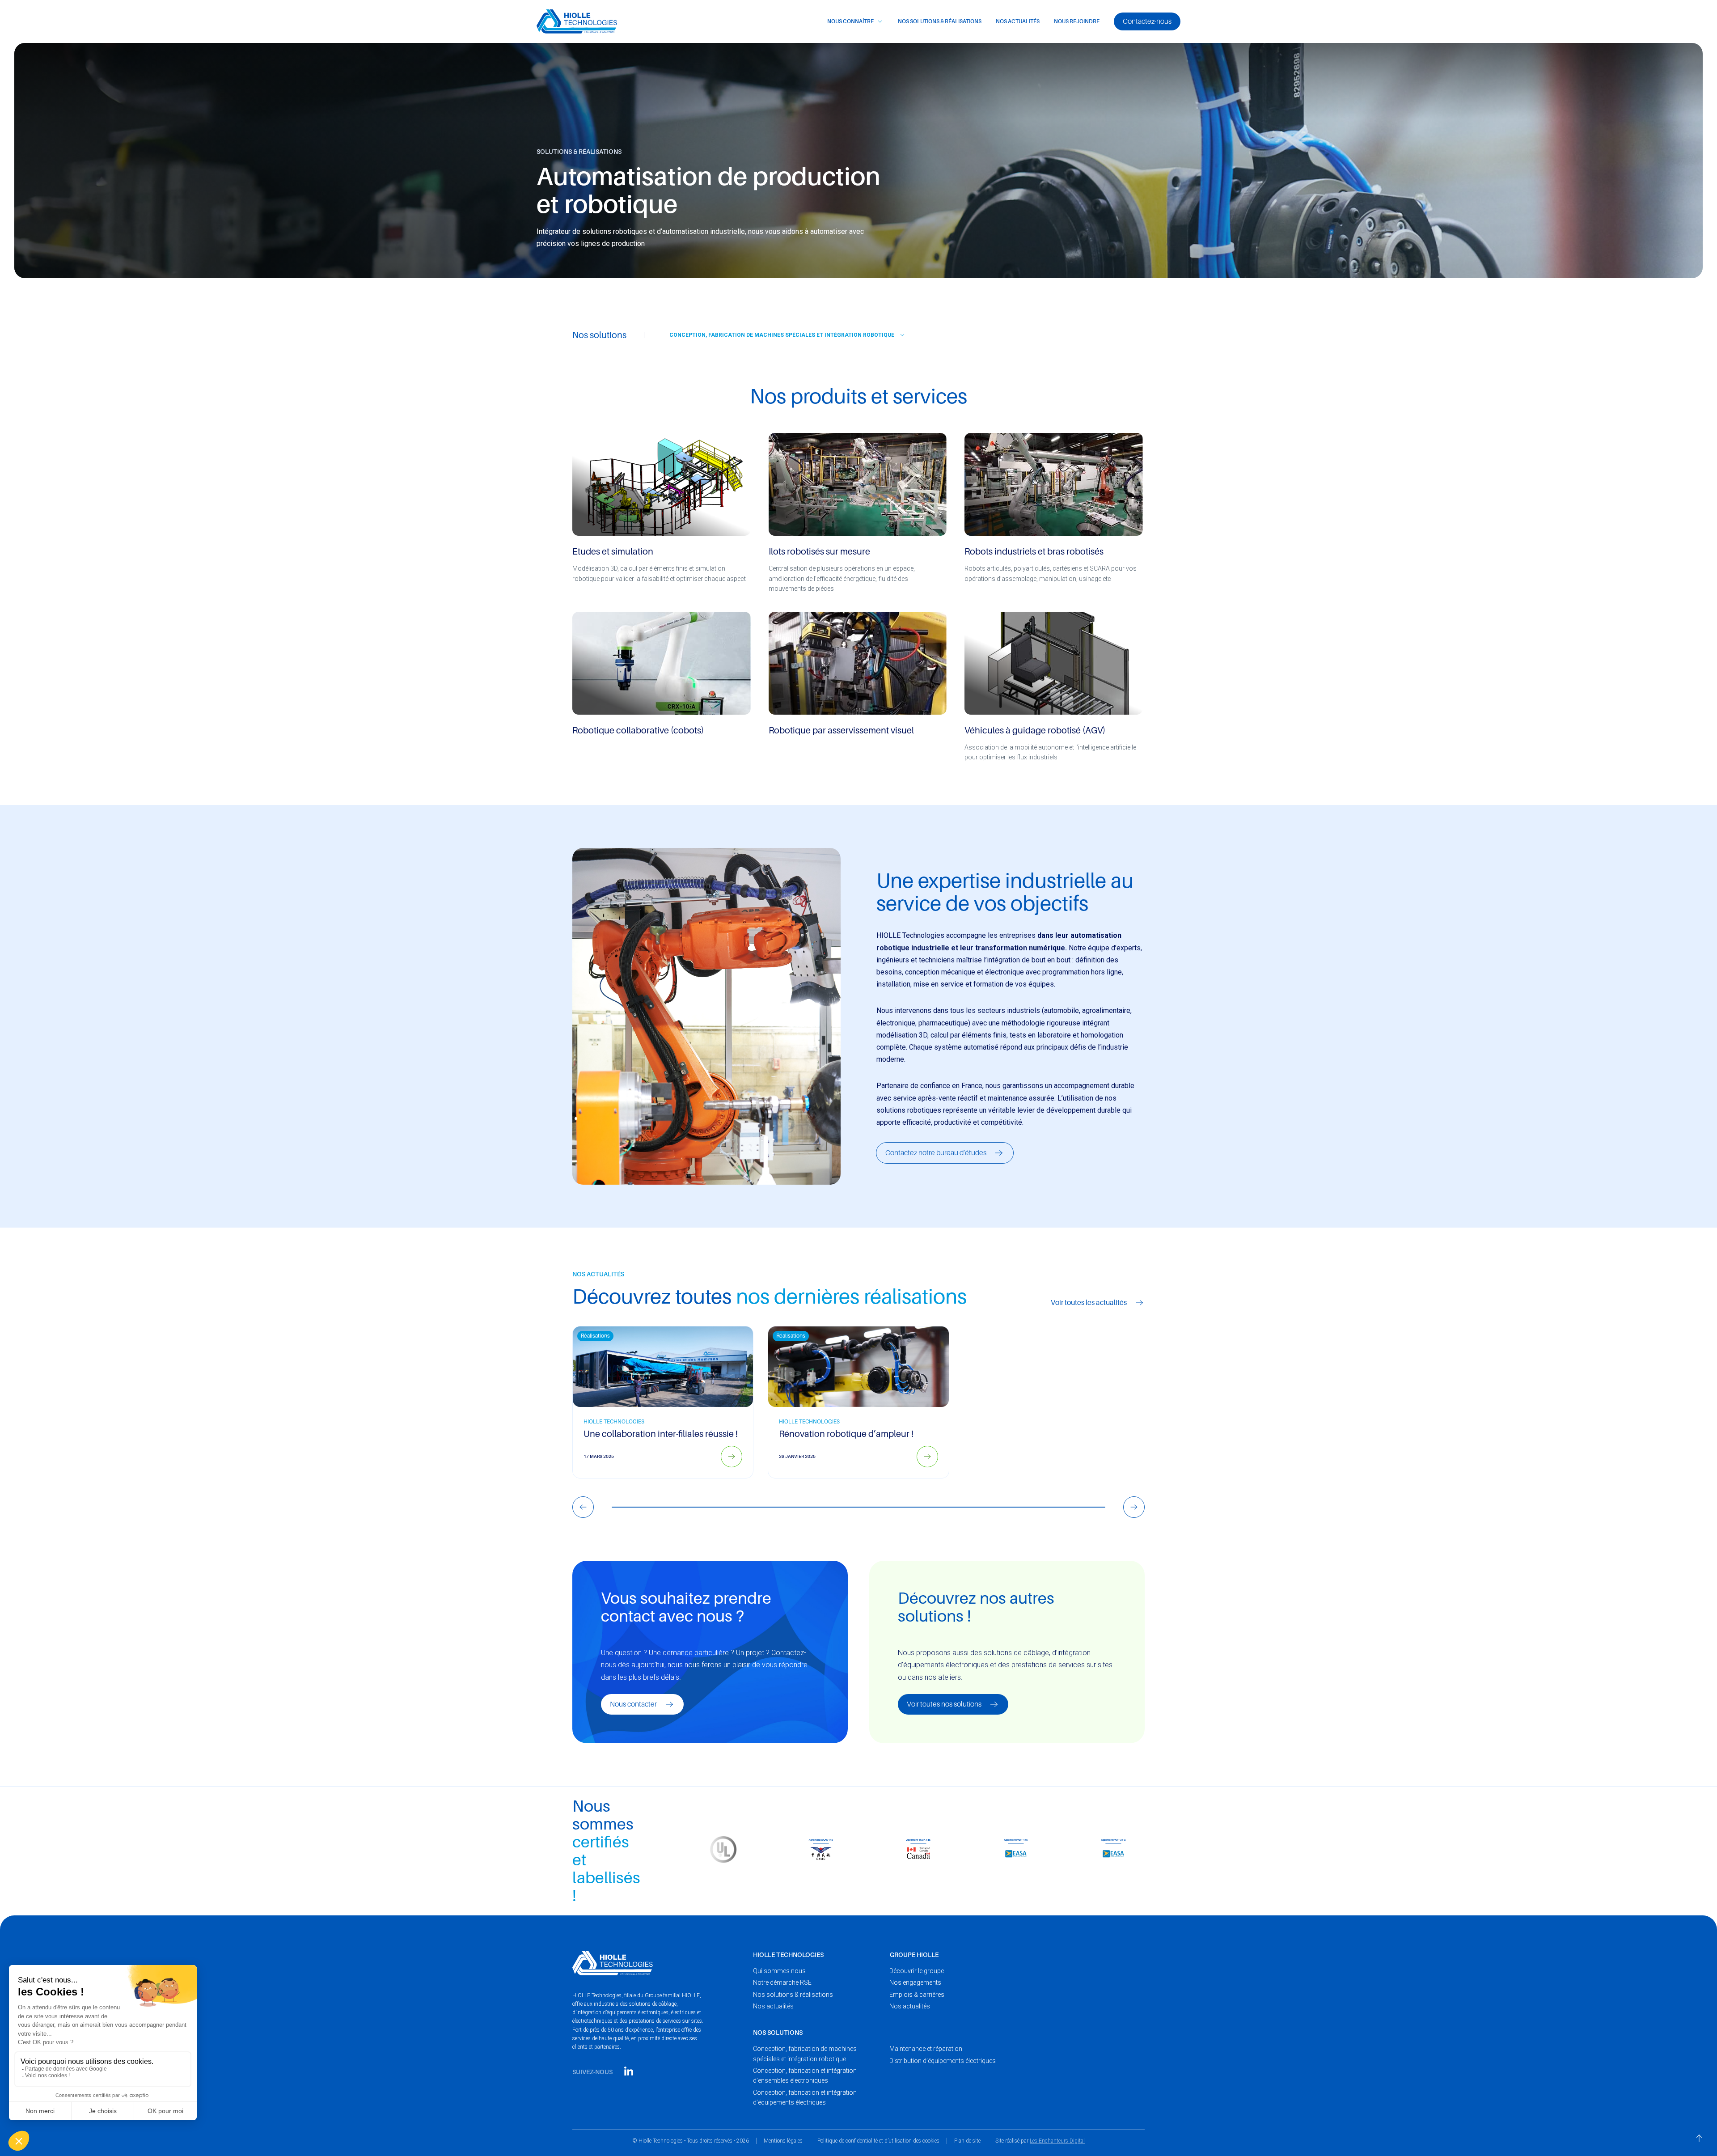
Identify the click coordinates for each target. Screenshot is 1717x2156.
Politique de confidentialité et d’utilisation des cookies (878, 2141)
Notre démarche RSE (782, 1982)
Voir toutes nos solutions (944, 1704)
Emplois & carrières (917, 1995)
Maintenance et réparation (926, 2049)
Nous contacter (633, 1704)
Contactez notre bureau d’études (936, 1153)
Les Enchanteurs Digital (1057, 2141)
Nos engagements (915, 1982)
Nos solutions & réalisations (940, 21)
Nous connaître (850, 21)
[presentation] (583, 1507)
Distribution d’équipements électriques (943, 2061)
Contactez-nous (1147, 21)
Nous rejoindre (1077, 21)
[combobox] (784, 335)
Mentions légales (783, 2141)
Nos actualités (1018, 21)
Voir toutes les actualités (1089, 1303)
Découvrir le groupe (917, 1971)
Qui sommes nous (779, 1971)
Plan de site (967, 2141)
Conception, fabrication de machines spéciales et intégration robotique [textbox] (782, 335)
